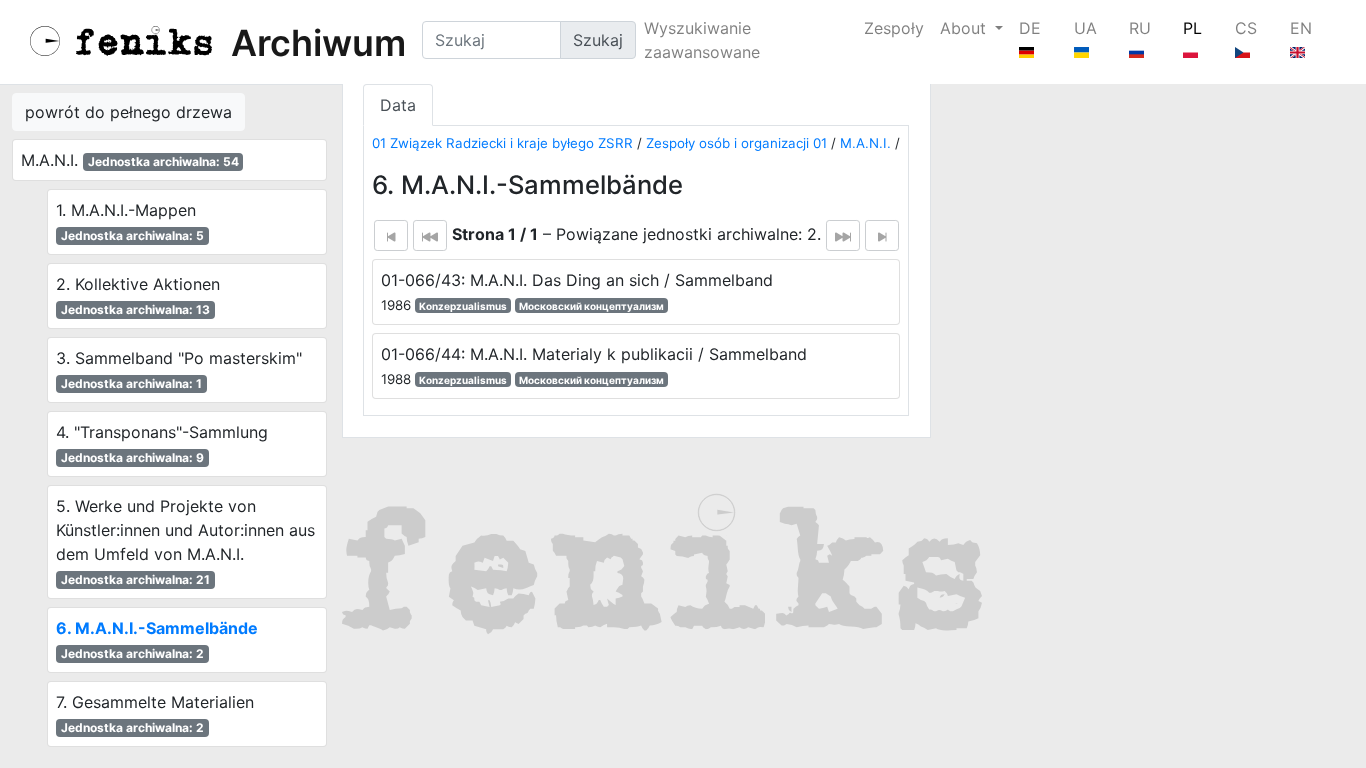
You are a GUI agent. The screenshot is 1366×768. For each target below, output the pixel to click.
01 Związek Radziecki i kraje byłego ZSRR (502, 143)
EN (1301, 28)
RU (1140, 28)
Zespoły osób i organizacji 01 (736, 143)
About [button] (965, 28)
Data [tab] (398, 105)
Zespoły (894, 28)
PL (1192, 28)
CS (1246, 28)
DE (1030, 28)
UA (1085, 28)
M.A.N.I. (865, 143)
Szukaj (598, 40)
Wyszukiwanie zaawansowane (702, 40)
